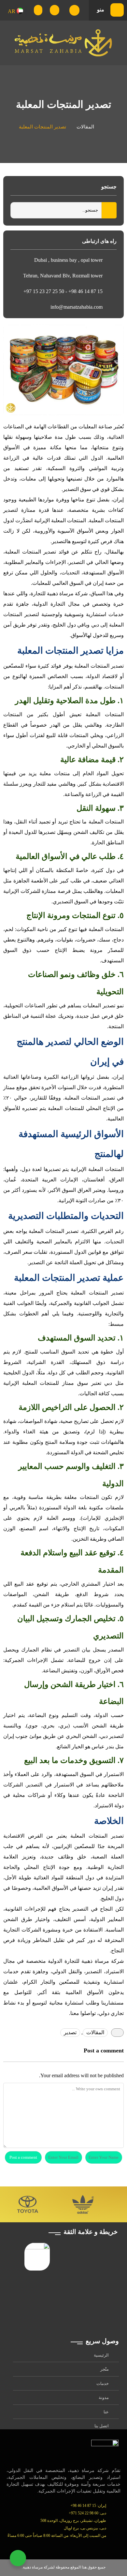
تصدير (70, 2032)
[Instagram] (66, 2546)
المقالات (85, 127)
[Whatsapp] (52, 2546)
